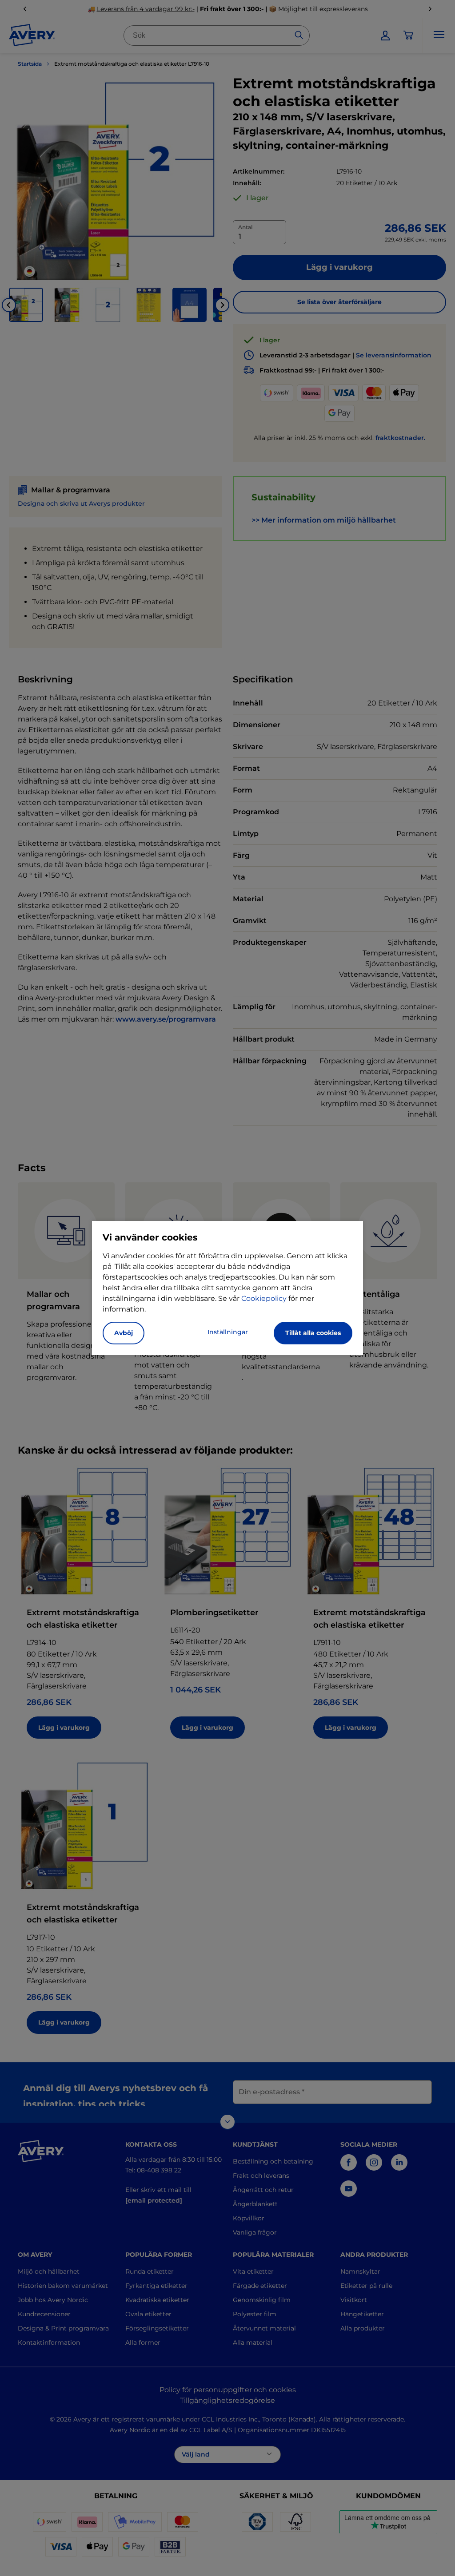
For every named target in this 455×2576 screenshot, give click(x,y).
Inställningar (228, 1332)
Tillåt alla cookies (313, 1333)
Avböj (124, 1333)
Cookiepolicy (264, 1298)
